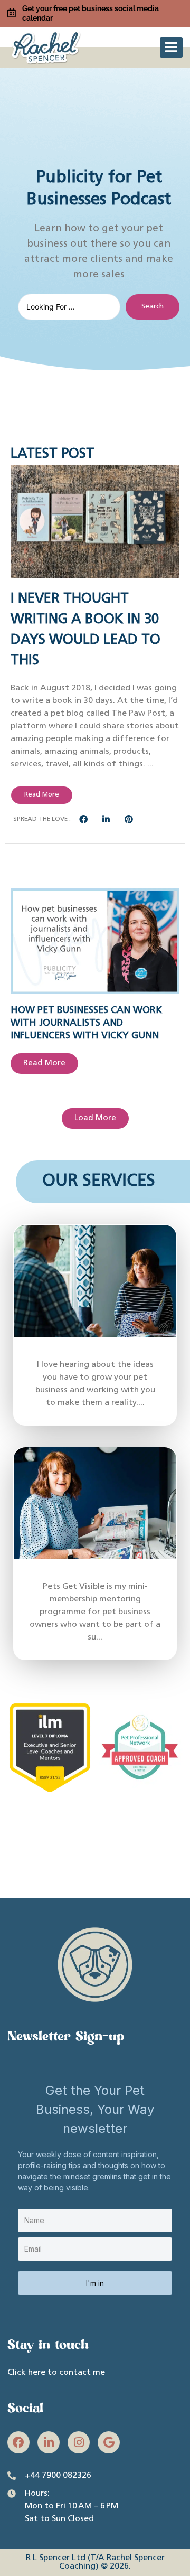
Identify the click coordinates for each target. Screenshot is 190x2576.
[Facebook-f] (18, 2442)
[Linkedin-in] (49, 2442)
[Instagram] (79, 2442)
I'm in (95, 2283)
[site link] (47, 46)
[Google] (109, 2442)
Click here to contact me (56, 2373)
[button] (171, 47)
